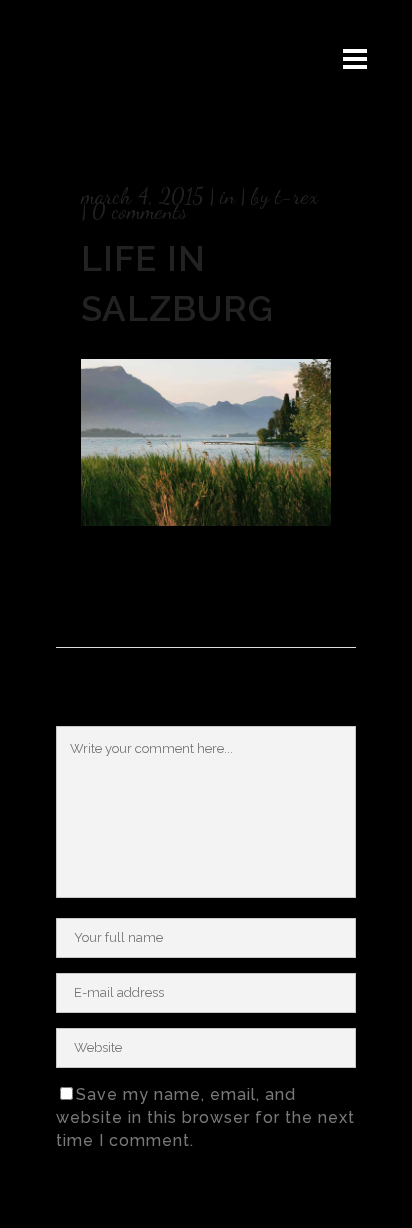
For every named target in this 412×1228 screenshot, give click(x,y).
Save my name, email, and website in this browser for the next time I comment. (205, 1117)
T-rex (296, 196)
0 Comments (139, 211)
